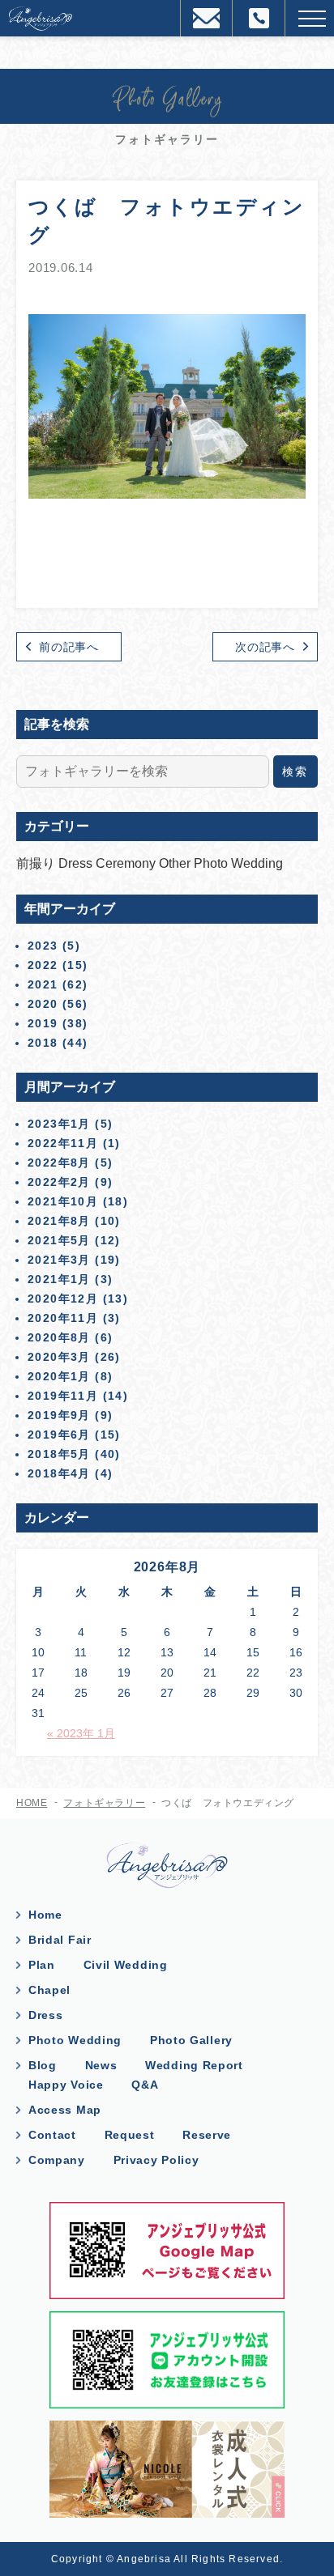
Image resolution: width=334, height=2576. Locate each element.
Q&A (145, 2085)
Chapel (49, 1990)
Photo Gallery (191, 2040)
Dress (77, 863)
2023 (43, 946)
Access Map (65, 2110)
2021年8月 (59, 1221)
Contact (52, 2135)
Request (130, 2135)
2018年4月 (59, 1473)
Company (57, 2160)
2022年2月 (59, 1182)
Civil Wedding (126, 1965)
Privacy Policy (156, 2160)
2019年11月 (63, 1396)
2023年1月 (59, 1124)
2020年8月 (59, 1337)
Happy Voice (66, 2085)
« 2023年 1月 (81, 1733)
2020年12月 (63, 1299)
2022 (43, 965)
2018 (43, 1043)
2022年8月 (59, 1163)
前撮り (37, 863)
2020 (43, 1004)
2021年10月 (63, 1201)
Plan (42, 1965)
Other (176, 863)
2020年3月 (59, 1357)
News (101, 2065)
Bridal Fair (60, 1940)
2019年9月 (59, 1415)
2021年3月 (59, 1260)
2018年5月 (59, 1454)
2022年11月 (63, 1143)
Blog (43, 2065)
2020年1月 (59, 1376)
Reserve (207, 2135)
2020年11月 (63, 1318)
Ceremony (127, 863)
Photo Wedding (238, 863)
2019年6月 (59, 1435)
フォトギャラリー (104, 1803)
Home (45, 1915)
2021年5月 (59, 1240)
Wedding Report (194, 2065)
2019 (43, 1023)
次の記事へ (265, 647)
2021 (43, 984)
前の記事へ (69, 647)
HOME (32, 1803)
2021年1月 (59, 1279)
